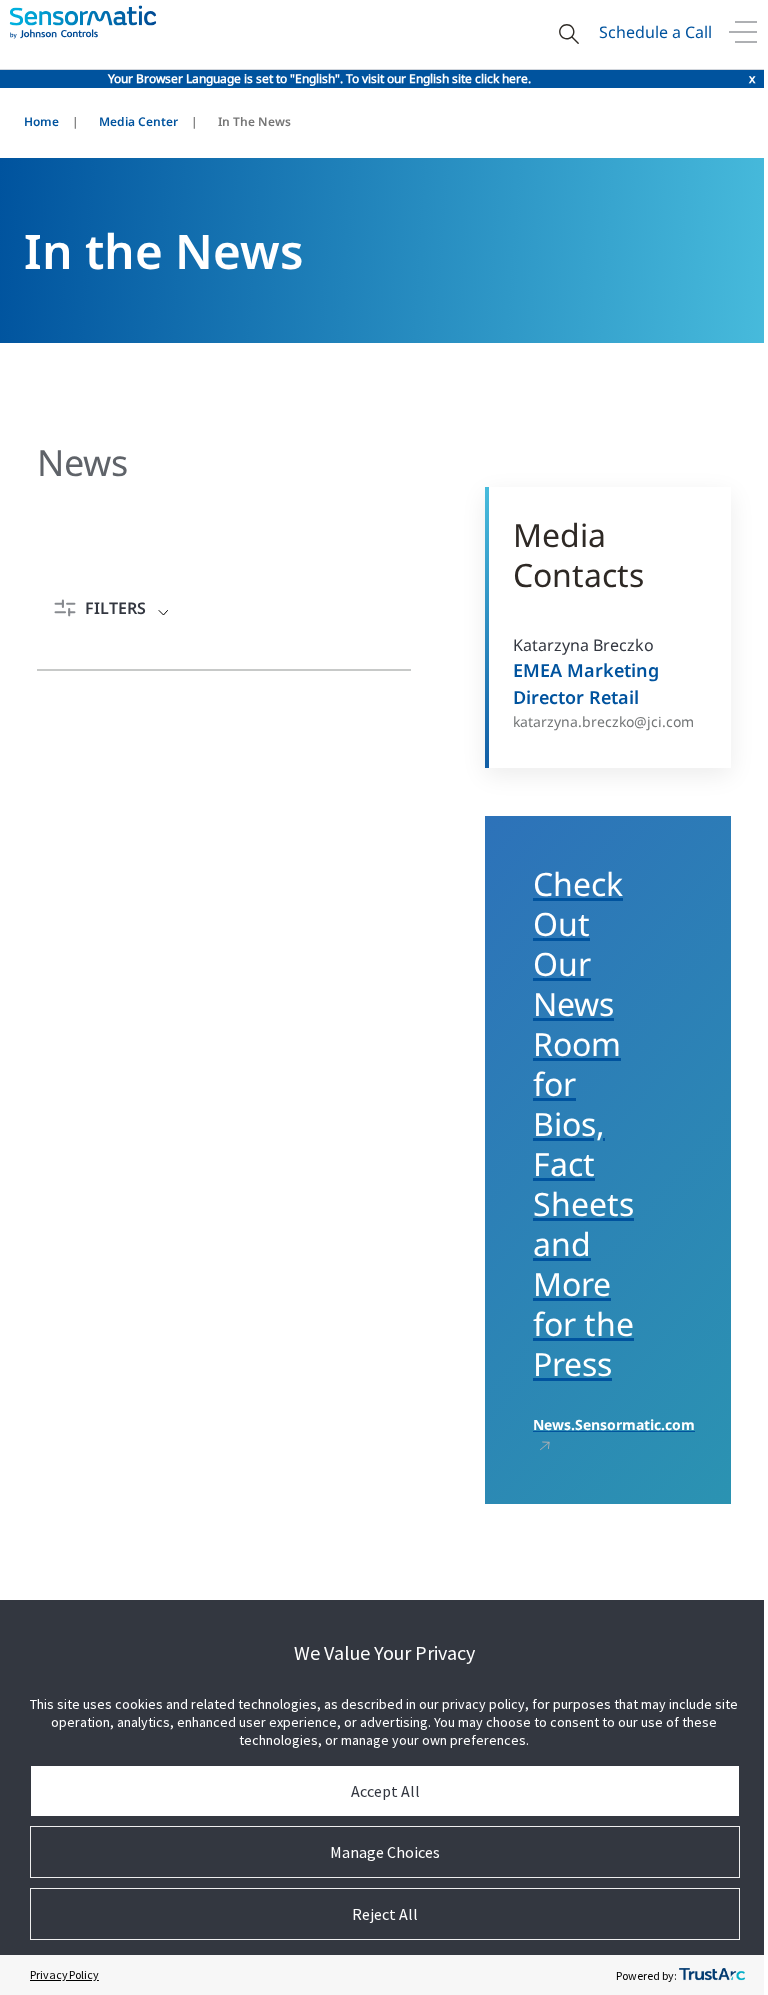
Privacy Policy (64, 1974)
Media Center (138, 121)
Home (41, 121)
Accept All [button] (385, 1791)
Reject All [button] (385, 1914)
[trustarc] (712, 1975)
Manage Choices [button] (385, 1852)
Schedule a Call (655, 32)
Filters (115, 608)
